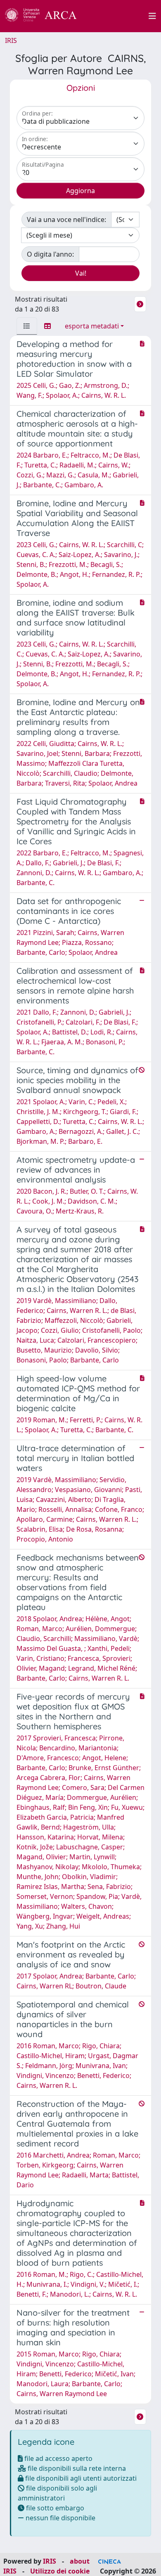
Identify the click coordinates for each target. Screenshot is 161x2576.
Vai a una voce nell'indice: (66, 220)
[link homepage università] (117, 16)
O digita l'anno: (50, 254)
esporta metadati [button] (92, 326)
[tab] (27, 326)
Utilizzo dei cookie (60, 2571)
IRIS (11, 40)
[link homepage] (45, 16)
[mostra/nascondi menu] (152, 16)
